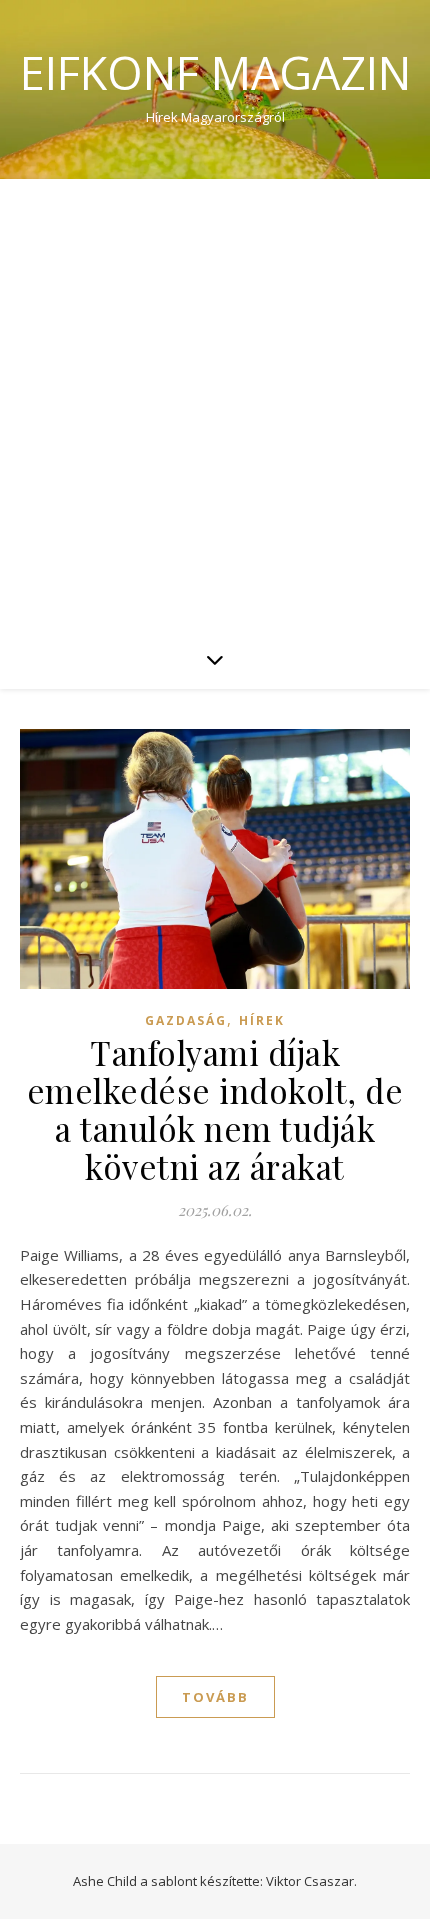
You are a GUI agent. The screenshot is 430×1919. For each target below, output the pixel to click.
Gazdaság (186, 1020)
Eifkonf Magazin (215, 72)
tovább (215, 1697)
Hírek (262, 1020)
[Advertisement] (215, 404)
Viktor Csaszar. (311, 1881)
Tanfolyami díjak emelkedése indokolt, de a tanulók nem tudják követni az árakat (215, 1109)
